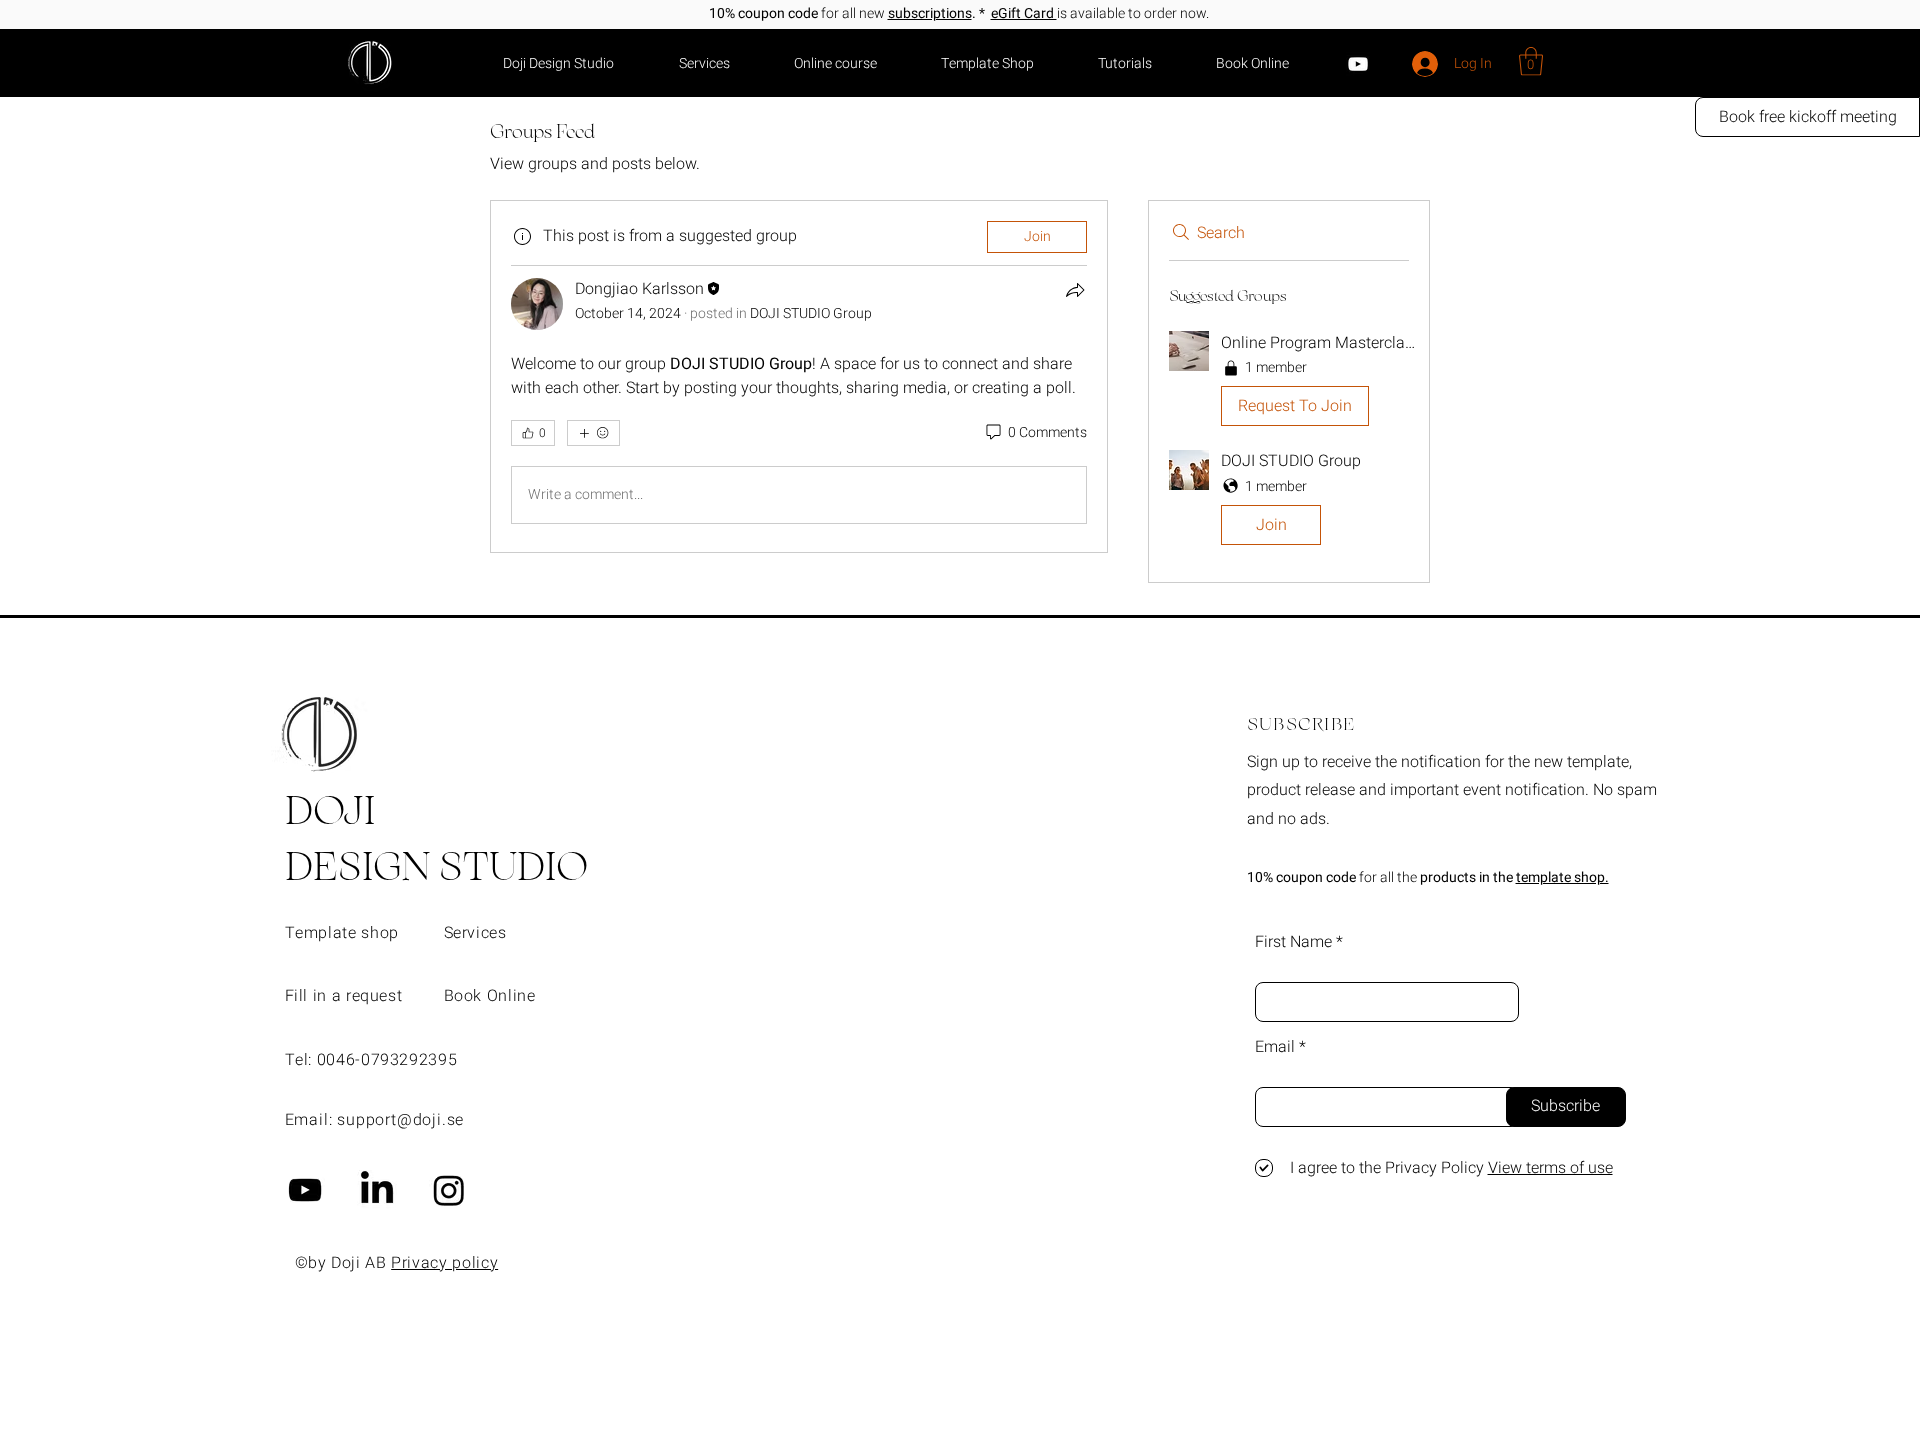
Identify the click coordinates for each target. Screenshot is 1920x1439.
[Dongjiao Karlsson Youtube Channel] (305, 1190)
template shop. (1562, 877)
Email (1275, 1047)
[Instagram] (449, 1190)
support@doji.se (400, 1120)
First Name (1293, 942)
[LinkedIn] (377, 1190)
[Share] (1075, 290)
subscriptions (930, 13)
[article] (799, 376)
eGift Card (1024, 13)
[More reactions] (593, 433)
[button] (1531, 61)
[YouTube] (1358, 64)
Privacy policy (444, 1263)
